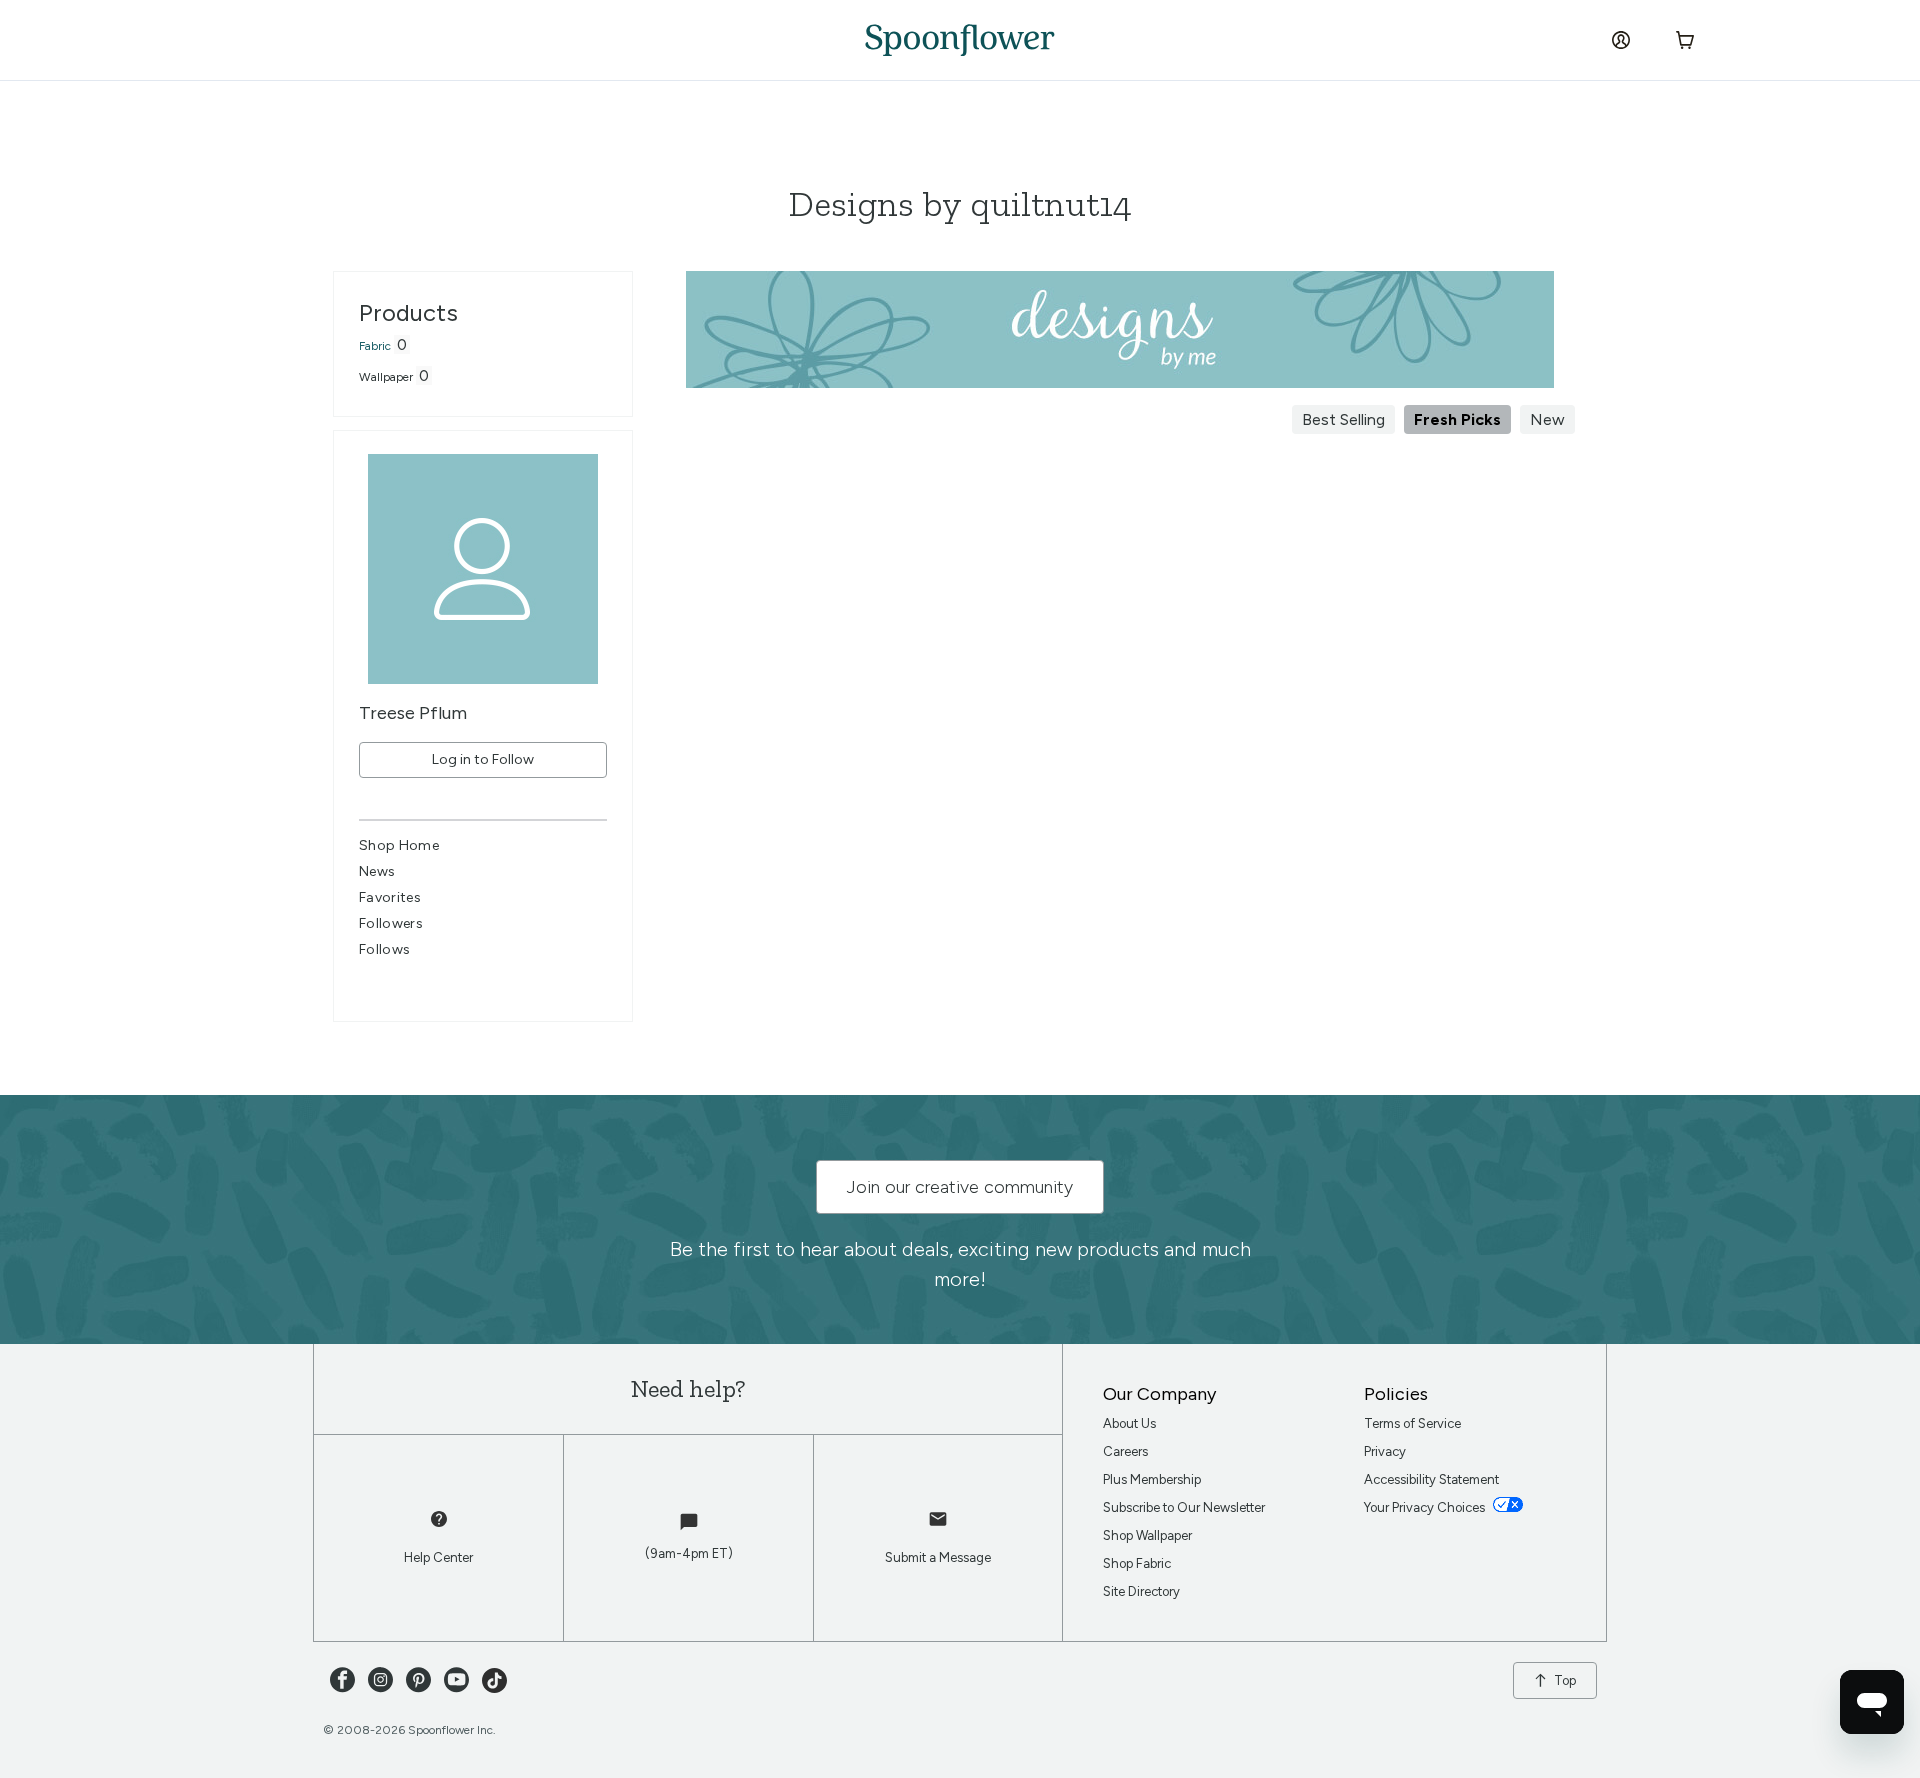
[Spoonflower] (960, 40)
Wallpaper (386, 377)
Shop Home (399, 845)
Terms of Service (1412, 1423)
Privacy (1385, 1451)
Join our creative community (960, 1187)
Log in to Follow (483, 759)
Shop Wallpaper (1147, 1535)
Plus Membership (1152, 1479)
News (377, 871)
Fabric (375, 346)
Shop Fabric (1137, 1563)
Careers (1125, 1451)
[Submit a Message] (938, 1528)
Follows (384, 949)
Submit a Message (938, 1557)
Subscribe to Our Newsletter (1184, 1507)
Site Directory (1141, 1591)
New (1547, 419)
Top (1565, 1680)
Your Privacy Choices (1426, 1507)
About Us (1129, 1423)
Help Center (438, 1557)
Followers (391, 923)
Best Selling (1343, 419)
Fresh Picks (1457, 419)
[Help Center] (439, 1528)
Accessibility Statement (1431, 1479)
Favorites (390, 897)
